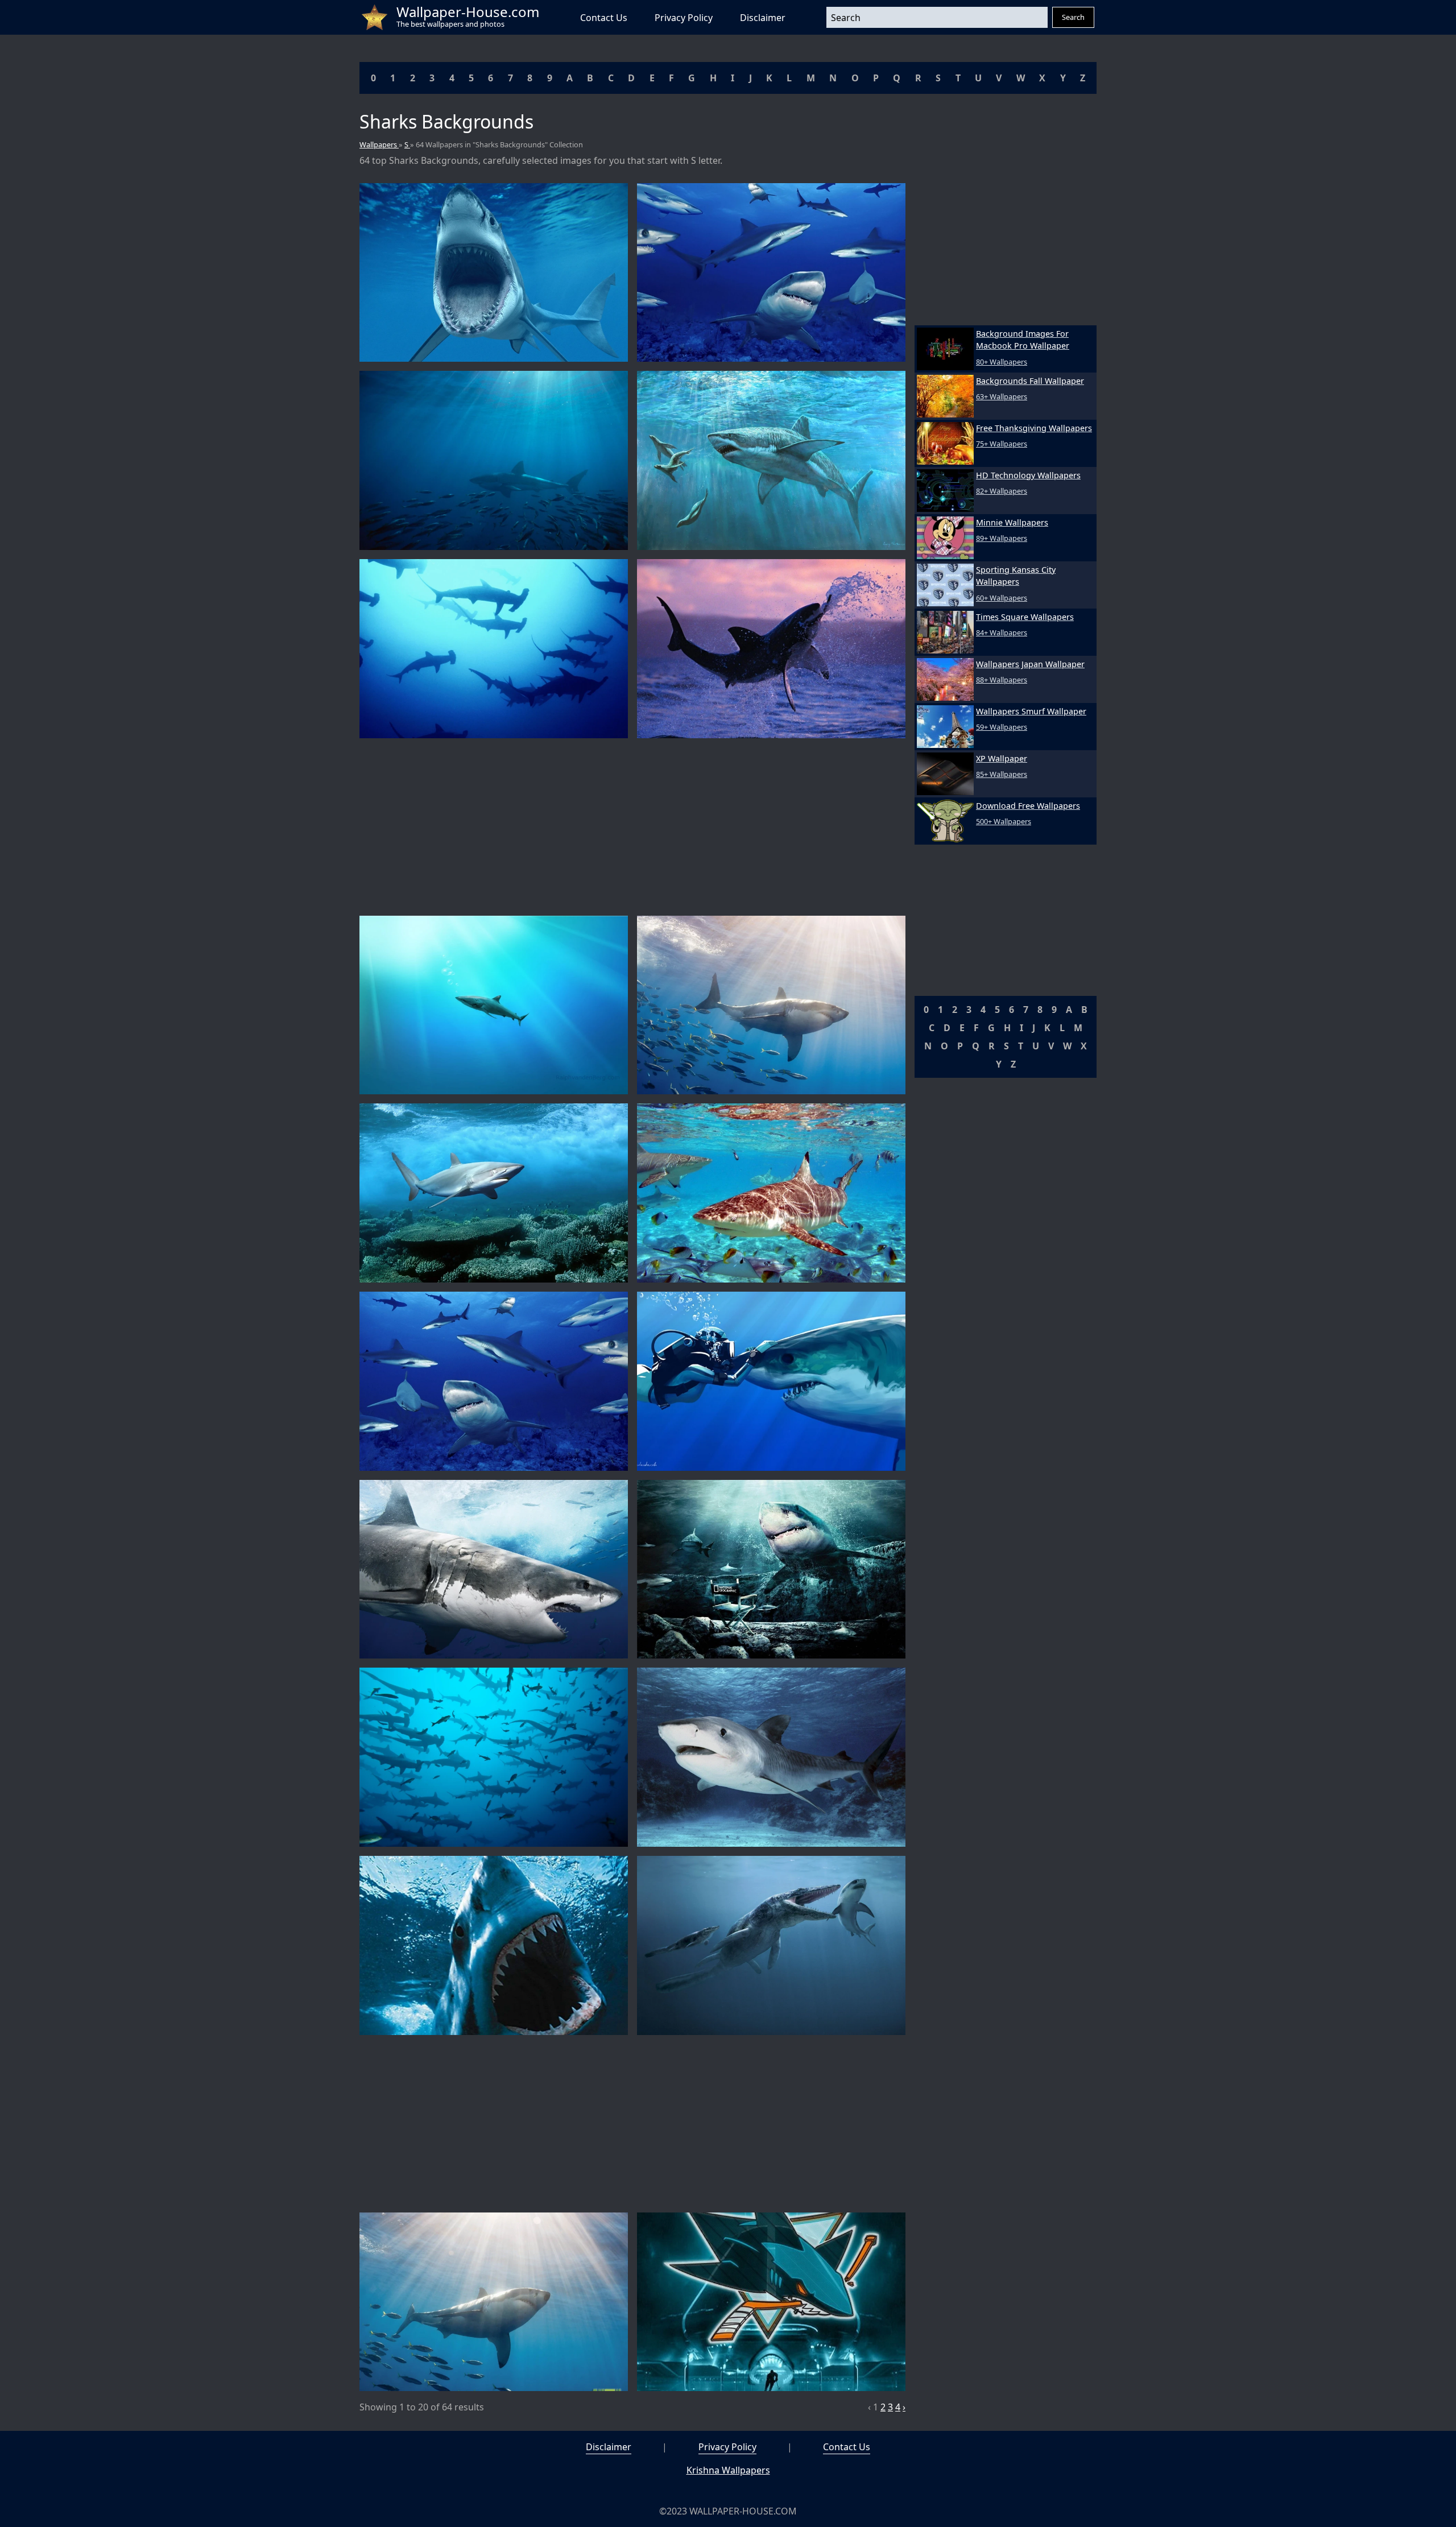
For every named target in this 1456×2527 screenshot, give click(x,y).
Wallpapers (379, 144)
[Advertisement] (632, 827)
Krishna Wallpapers (728, 2470)
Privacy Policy (684, 18)
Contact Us (604, 18)
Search (1073, 17)
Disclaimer (763, 18)
